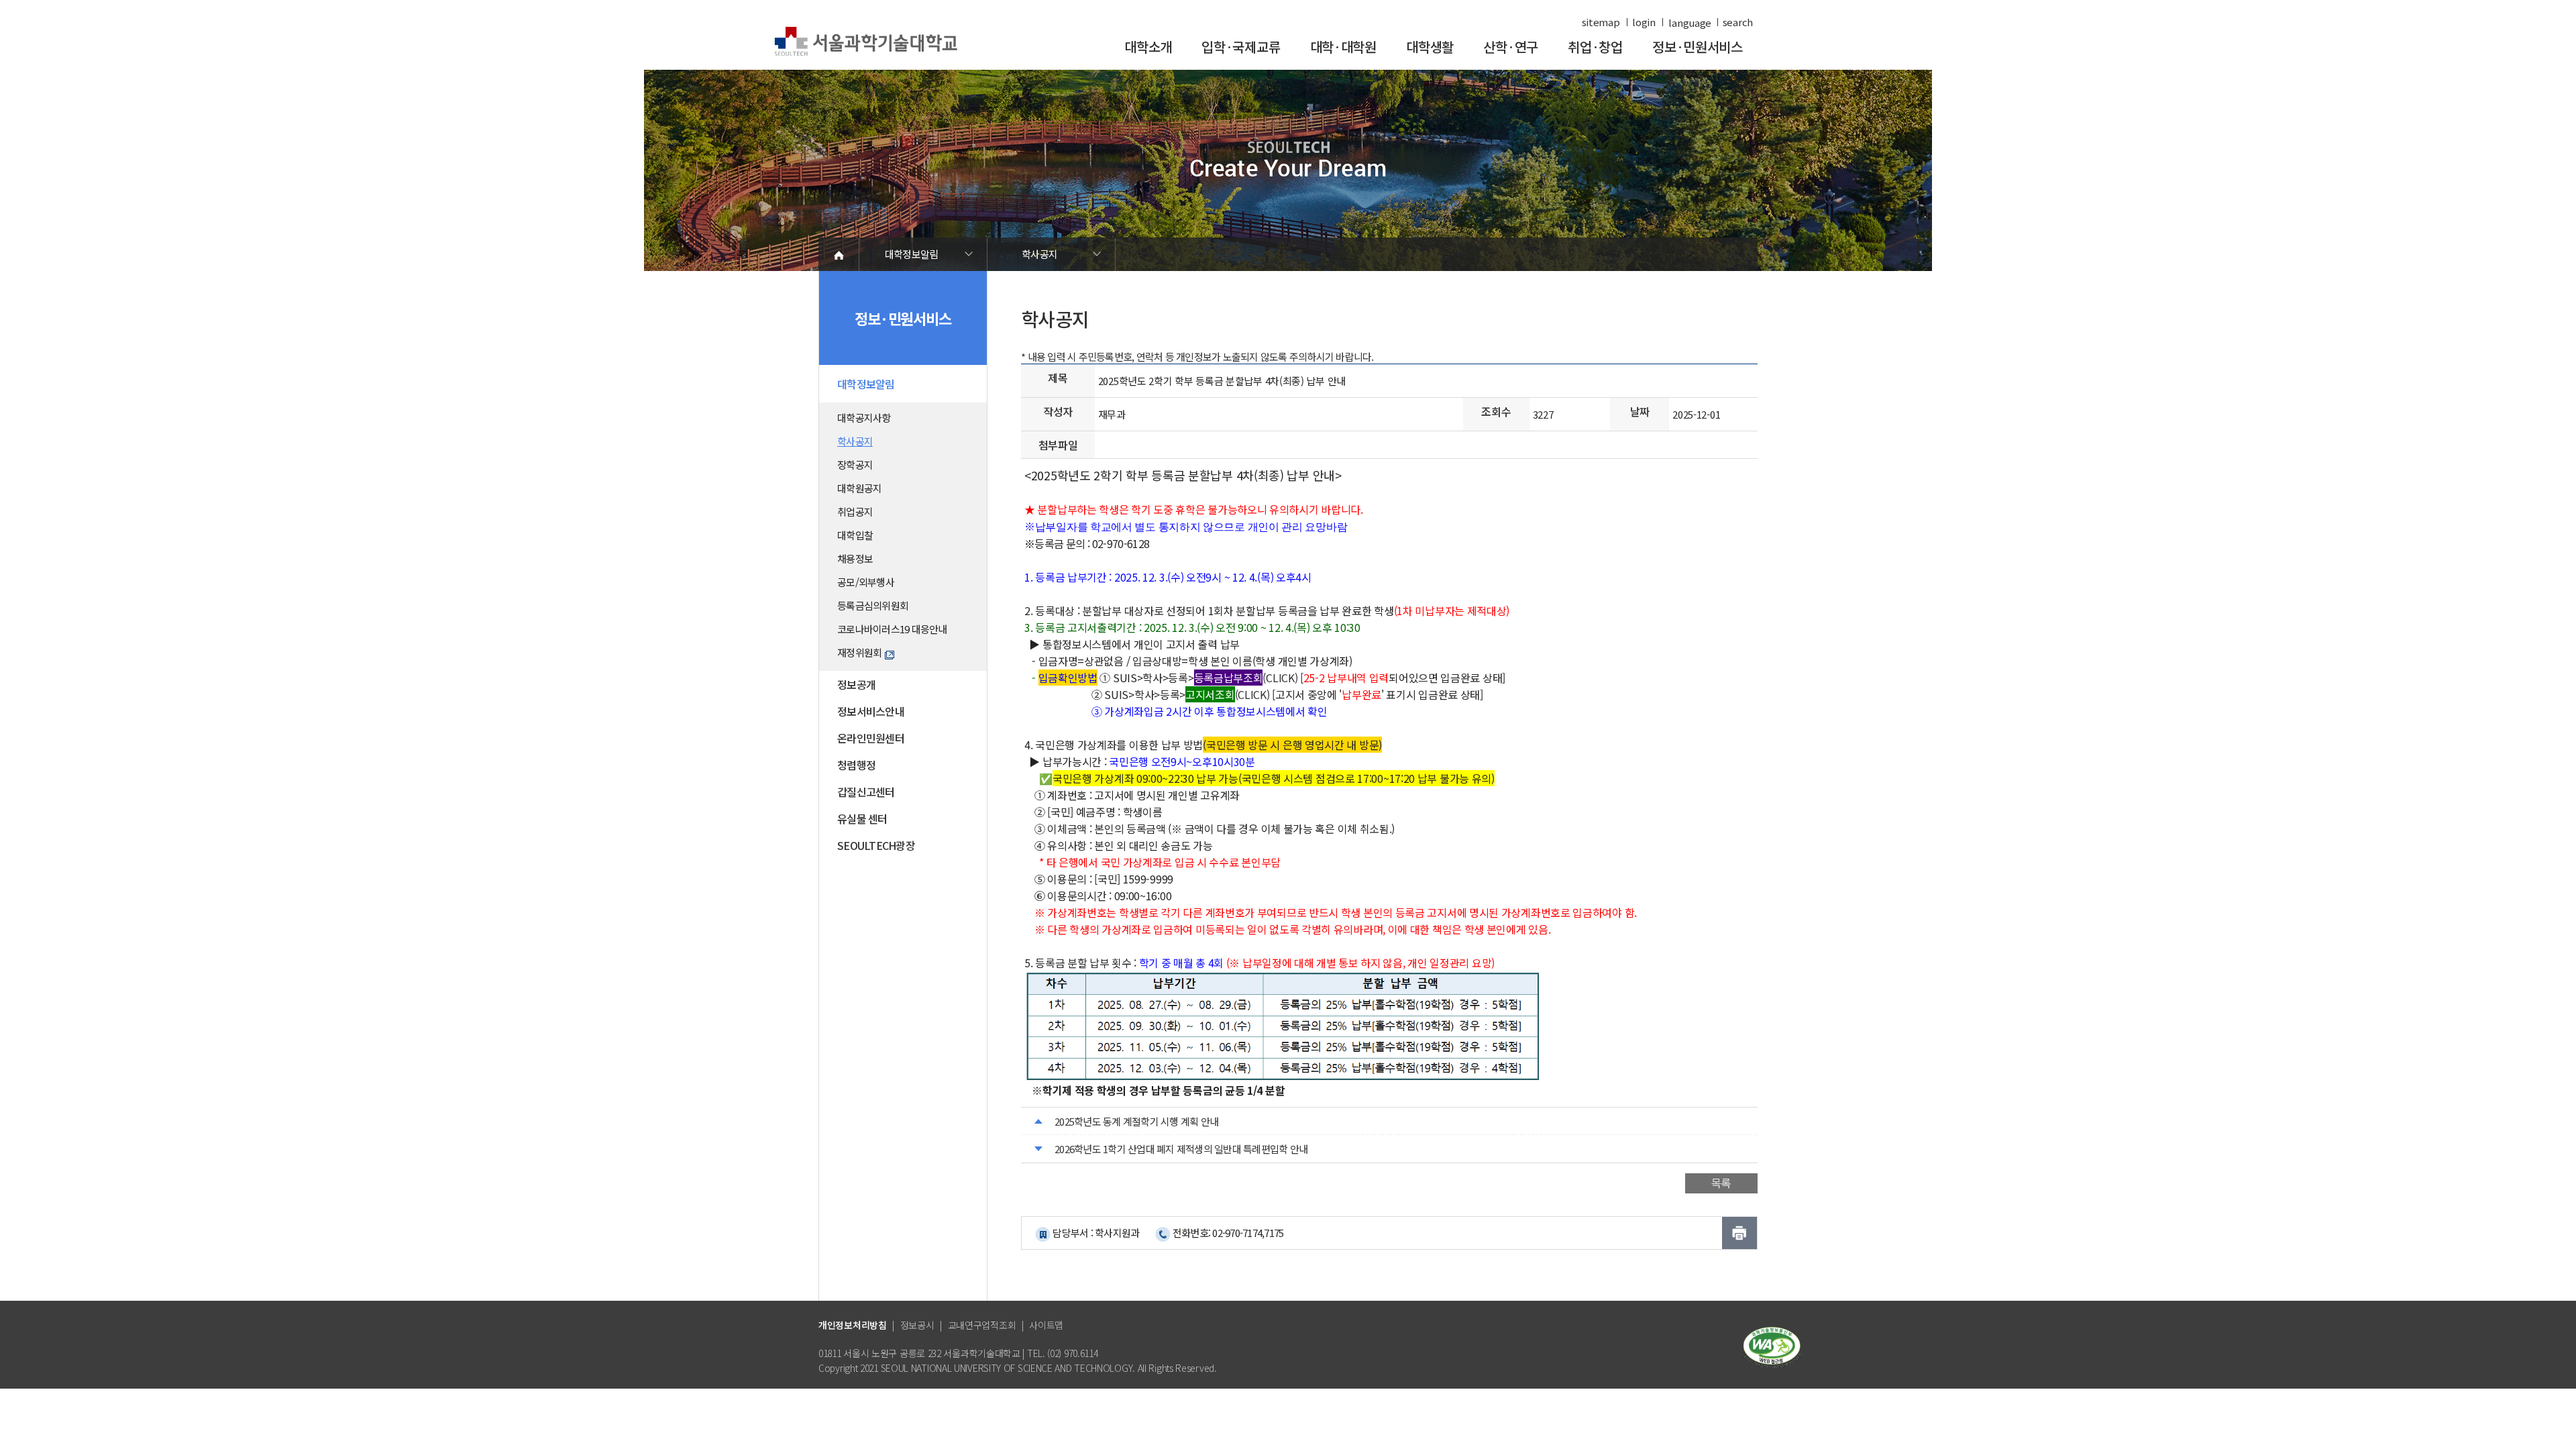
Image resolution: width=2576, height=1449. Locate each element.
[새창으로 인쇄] (1739, 1233)
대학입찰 (855, 535)
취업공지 (855, 512)
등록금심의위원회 (873, 605)
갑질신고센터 (866, 792)
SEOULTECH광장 (876, 845)
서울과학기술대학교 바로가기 (866, 42)
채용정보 (855, 558)
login (1644, 22)
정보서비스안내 (871, 711)
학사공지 (1039, 254)
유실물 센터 (862, 818)
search (1738, 22)
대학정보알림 (912, 254)
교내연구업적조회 (982, 1325)
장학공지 (855, 465)
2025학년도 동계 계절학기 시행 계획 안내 (1136, 1121)
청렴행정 (856, 765)
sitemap (1601, 22)
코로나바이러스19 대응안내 (892, 629)
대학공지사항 (864, 418)
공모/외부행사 (866, 582)
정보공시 (917, 1325)
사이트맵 (1046, 1325)
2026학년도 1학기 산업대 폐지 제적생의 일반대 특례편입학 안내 (1181, 1149)
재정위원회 (859, 652)
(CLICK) (1246, 678)
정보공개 (856, 684)
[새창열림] (1772, 1346)
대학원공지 (859, 488)
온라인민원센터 (871, 738)
